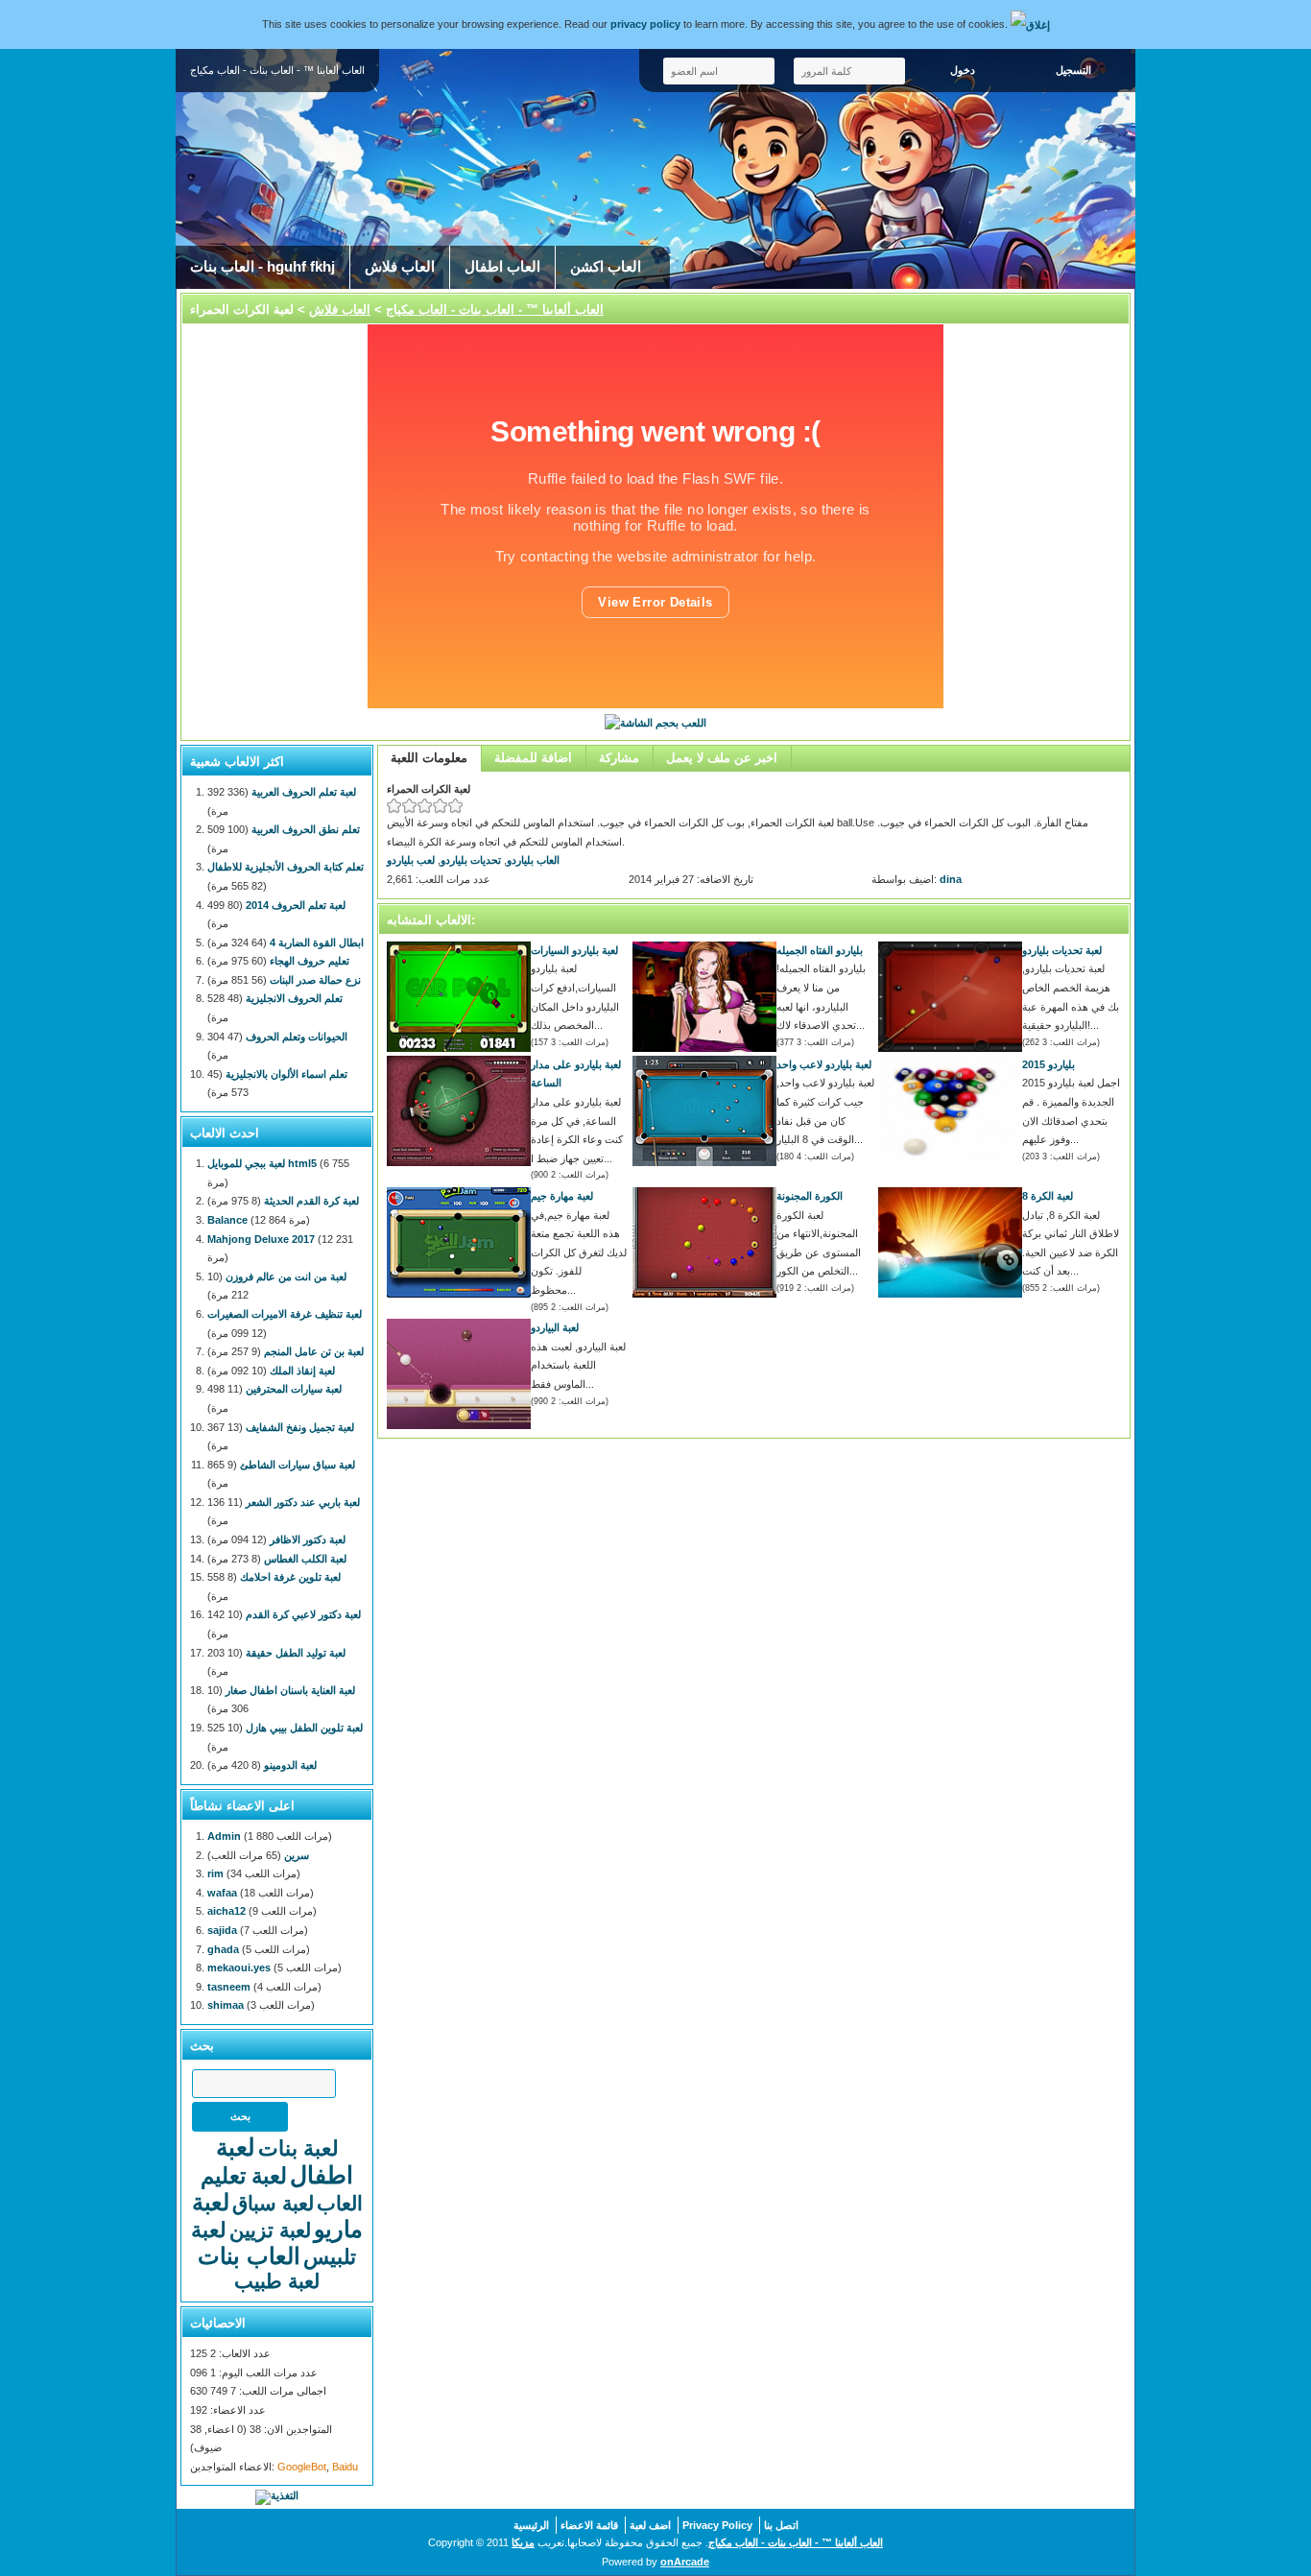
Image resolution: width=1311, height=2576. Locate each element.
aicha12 (226, 1911)
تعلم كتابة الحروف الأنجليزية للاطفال (286, 867)
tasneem (229, 1987)
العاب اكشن (606, 267)
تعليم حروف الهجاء (310, 961)
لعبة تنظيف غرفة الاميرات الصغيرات (285, 1314)
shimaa (226, 2005)
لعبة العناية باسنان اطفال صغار (290, 1690)
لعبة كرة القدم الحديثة (311, 1201)
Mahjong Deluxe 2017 (261, 1239)
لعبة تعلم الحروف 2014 (296, 905)
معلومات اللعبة (429, 758)
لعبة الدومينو (290, 1765)
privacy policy (645, 24)
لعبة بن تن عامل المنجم (314, 1351)
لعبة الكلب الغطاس (305, 1559)
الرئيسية (531, 2525)
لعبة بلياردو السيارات (574, 950)
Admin (224, 1836)
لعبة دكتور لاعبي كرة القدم (303, 1614)
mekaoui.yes (239, 1968)
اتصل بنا (781, 2525)
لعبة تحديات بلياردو (1062, 950)
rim (215, 1873)
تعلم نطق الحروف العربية (306, 829)
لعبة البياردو (555, 1327)
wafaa (222, 1893)
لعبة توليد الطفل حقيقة (296, 1653)
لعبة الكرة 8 (1048, 1196)
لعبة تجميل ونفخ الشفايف (300, 1427)
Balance (227, 1220)
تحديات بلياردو (471, 860)
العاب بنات (249, 2256)
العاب (340, 2203)
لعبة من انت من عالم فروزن (286, 1276)
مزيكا (523, 2542)
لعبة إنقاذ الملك (302, 1371)
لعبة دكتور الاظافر (308, 1539)
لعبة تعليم (244, 2176)
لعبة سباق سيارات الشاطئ (298, 1465)
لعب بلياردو (411, 860)
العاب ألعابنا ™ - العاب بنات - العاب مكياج (495, 310)
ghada (223, 1949)
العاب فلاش (400, 267)
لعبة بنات (298, 2148)
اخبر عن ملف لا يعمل (722, 758)
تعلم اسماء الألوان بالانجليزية (286, 1074)
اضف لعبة (650, 2525)
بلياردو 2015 (1049, 1064)
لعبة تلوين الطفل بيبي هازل (304, 1728)
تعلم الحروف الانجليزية (294, 998)
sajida (222, 1930)
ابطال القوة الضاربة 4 (317, 942)
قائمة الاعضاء (589, 2525)
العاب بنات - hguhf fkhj (262, 267)
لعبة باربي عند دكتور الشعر (303, 1502)
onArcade (685, 2562)
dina (951, 879)
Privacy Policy (717, 2525)
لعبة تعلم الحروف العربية (304, 792)
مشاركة (619, 758)
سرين (297, 1855)
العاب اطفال (502, 267)
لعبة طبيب (277, 2281)
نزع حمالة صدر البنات (315, 980)
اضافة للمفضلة (533, 758)
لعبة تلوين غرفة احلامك (290, 1577)
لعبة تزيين (270, 2230)
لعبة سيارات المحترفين (294, 1389)
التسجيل (1073, 70)
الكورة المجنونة (810, 1196)
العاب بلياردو (533, 860)
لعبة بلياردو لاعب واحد (824, 1064)
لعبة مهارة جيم (562, 1196)
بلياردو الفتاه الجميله (820, 950)
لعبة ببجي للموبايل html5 (262, 1163)
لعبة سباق (273, 2203)
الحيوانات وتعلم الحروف (297, 1037)
